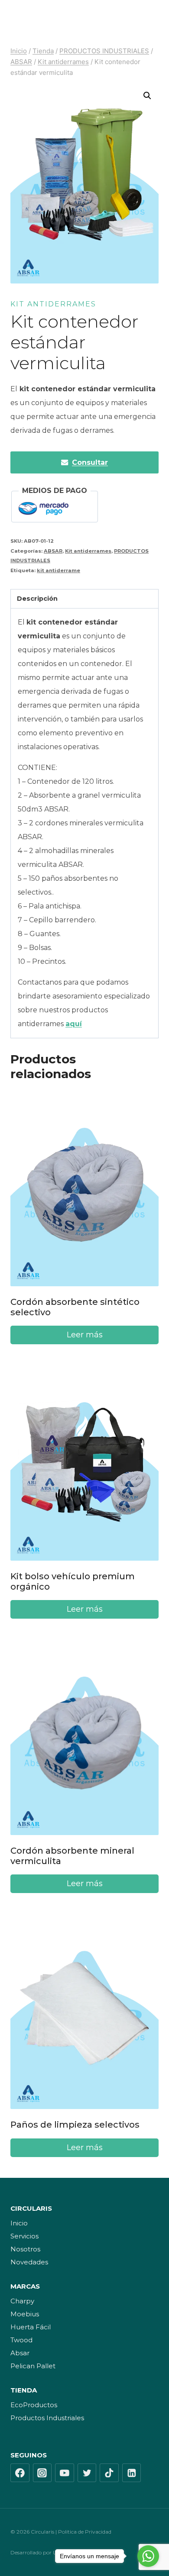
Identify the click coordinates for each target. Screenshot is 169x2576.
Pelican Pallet (33, 2366)
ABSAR (53, 551)
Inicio (19, 2223)
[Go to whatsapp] (148, 2556)
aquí (74, 1024)
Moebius (25, 2314)
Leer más (85, 1335)
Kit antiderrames (53, 304)
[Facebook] (20, 2473)
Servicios (24, 2236)
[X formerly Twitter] (87, 2473)
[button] (147, 96)
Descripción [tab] (37, 599)
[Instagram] (42, 2473)
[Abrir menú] (150, 19)
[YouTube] (65, 2473)
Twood (21, 2340)
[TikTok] (109, 2473)
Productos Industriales (47, 2418)
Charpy (22, 2301)
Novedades (29, 2262)
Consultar (90, 462)
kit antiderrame (58, 570)
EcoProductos (34, 2405)
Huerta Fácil (31, 2327)
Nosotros (25, 2249)
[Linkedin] (132, 2473)
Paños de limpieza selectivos (75, 2125)
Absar (20, 2353)
